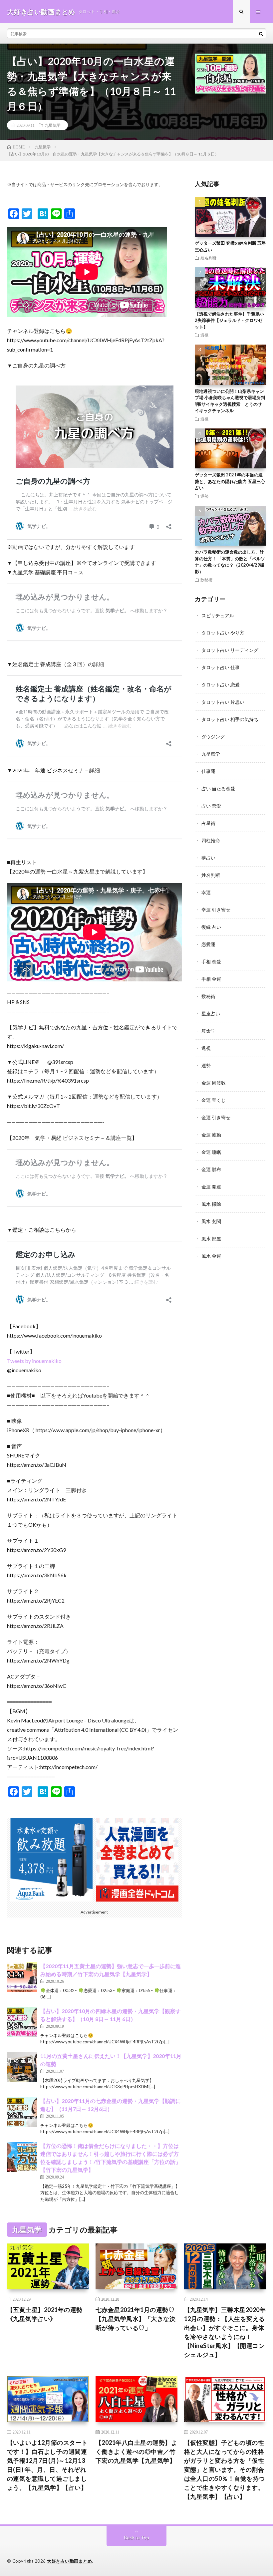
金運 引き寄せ (216, 1117)
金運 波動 (211, 1135)
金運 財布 (211, 1169)
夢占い (208, 858)
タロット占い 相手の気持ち (230, 719)
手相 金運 (211, 979)
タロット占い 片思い (223, 702)
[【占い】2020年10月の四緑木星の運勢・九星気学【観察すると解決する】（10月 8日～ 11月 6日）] (22, 2022)
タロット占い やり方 (223, 633)
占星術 (208, 823)
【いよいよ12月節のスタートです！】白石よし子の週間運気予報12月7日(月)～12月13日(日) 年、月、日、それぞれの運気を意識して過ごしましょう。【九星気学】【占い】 (47, 2465)
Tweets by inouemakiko (34, 1361)
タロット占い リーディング (230, 650)
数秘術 (206, 580)
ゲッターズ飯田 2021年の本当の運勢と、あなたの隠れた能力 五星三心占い (230, 481)
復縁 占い (211, 927)
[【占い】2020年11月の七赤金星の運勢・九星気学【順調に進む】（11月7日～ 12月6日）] (22, 2112)
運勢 (204, 496)
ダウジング (213, 737)
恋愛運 (208, 944)
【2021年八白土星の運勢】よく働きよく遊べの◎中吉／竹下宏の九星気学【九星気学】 (136, 2451)
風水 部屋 (211, 1239)
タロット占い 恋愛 (221, 685)
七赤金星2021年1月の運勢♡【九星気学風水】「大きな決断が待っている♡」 (136, 2319)
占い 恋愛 (211, 806)
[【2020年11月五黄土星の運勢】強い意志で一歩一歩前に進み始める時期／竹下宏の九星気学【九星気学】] (22, 1977)
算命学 (208, 1031)
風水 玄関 (211, 1221)
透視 (204, 335)
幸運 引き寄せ (216, 910)
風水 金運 (211, 1256)
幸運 (206, 892)
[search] (261, 34)
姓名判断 (208, 258)
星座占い (211, 1014)
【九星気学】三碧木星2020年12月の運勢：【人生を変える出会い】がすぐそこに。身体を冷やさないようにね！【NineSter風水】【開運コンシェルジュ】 (225, 2332)
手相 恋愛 (211, 962)
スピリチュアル (218, 615)
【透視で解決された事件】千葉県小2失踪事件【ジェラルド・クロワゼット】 (229, 320)
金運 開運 (211, 1187)
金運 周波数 (214, 1083)
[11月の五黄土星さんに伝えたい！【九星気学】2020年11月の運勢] (22, 2067)
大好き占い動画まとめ (69, 2561)
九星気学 (53, 125)
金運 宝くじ (214, 1100)
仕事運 (208, 771)
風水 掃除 (211, 1204)
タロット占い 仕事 (221, 667)
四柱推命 (211, 840)
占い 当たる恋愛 (218, 788)
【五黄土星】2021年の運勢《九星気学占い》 (45, 2314)
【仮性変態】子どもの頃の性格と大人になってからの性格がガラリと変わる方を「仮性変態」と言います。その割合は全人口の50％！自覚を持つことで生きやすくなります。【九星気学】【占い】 (225, 2469)
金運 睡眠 (211, 1152)
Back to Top (137, 2538)
